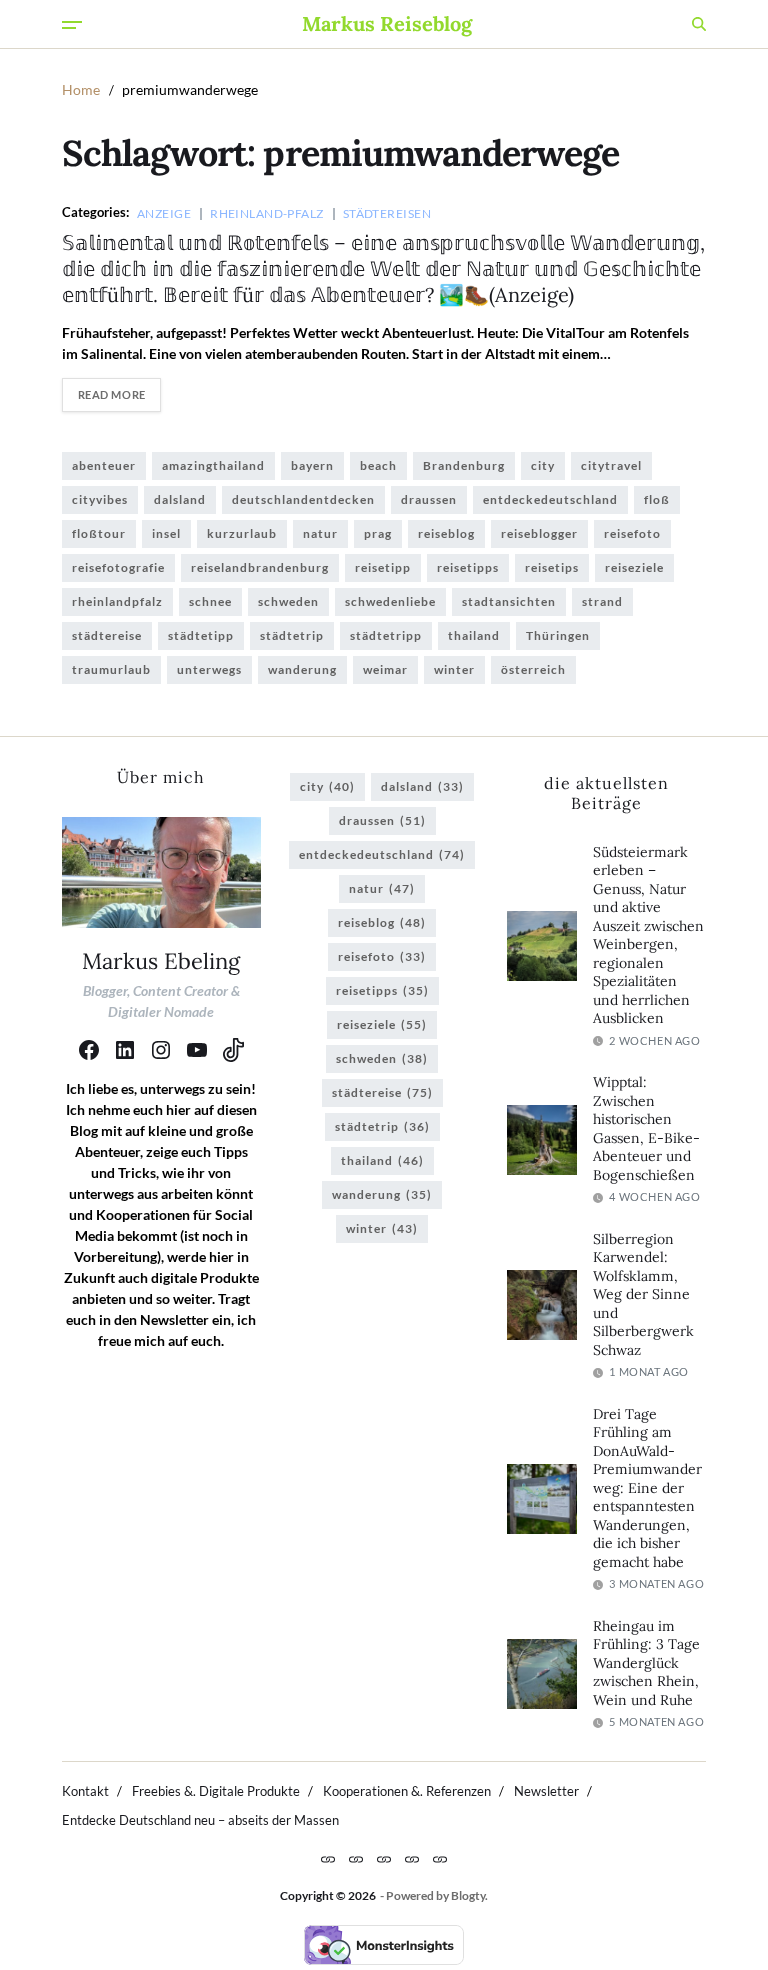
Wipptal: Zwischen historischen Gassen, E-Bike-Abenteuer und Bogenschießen (646, 1128)
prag (378, 533)
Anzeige (164, 213)
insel (166, 533)
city (543, 465)
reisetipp (383, 567)
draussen (429, 499)
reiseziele (634, 567)
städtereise (107, 635)
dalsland (180, 499)
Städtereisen (387, 213)
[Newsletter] (412, 1859)
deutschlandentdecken (303, 499)
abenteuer (104, 465)
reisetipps (468, 567)
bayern (312, 465)
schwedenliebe (390, 601)
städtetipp (201, 635)
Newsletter (546, 1791)
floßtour (99, 533)
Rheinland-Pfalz (267, 213)
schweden (288, 601)
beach (378, 465)
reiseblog (446, 533)
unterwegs (209, 669)
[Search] (699, 24)
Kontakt (85, 1791)
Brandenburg (464, 465)
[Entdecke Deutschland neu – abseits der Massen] (440, 1859)
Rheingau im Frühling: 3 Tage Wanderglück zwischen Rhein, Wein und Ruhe (646, 1663)
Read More (112, 394)
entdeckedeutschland (550, 499)
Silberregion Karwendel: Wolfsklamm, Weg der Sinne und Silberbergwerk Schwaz (643, 1294)
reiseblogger (539, 533)
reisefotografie (118, 567)
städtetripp (386, 635)
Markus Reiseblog (387, 24)
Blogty (468, 1895)
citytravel (611, 465)
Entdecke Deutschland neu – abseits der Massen (200, 1820)
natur (320, 533)
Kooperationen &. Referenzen (407, 1791)
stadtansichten (509, 601)
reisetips (552, 567)
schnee (210, 601)
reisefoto (632, 533)
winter (454, 669)
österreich (533, 669)
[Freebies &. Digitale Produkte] (356, 1859)
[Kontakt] (328, 1859)
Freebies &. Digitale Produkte (216, 1791)
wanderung (302, 669)
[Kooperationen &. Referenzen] (384, 1859)
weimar (385, 669)
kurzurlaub (242, 533)
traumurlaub (111, 669)
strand (602, 601)
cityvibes (100, 499)
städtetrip (292, 635)
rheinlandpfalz (117, 601)
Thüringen (558, 635)
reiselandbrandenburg (260, 567)
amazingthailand (213, 465)
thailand (474, 635)
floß (657, 499)
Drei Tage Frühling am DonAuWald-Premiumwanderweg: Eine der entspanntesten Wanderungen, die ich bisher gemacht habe (647, 1488)
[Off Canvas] (72, 25)
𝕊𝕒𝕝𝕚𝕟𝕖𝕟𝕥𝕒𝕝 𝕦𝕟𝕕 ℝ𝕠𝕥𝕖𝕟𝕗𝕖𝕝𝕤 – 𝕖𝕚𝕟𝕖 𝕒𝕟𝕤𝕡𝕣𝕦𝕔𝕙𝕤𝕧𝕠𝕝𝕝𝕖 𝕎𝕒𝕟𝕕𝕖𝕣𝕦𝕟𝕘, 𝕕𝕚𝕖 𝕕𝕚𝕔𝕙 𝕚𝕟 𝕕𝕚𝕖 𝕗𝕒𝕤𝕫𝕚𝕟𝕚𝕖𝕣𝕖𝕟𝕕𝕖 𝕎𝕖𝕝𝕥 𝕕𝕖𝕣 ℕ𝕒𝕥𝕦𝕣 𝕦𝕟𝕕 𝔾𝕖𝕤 (383, 268)
